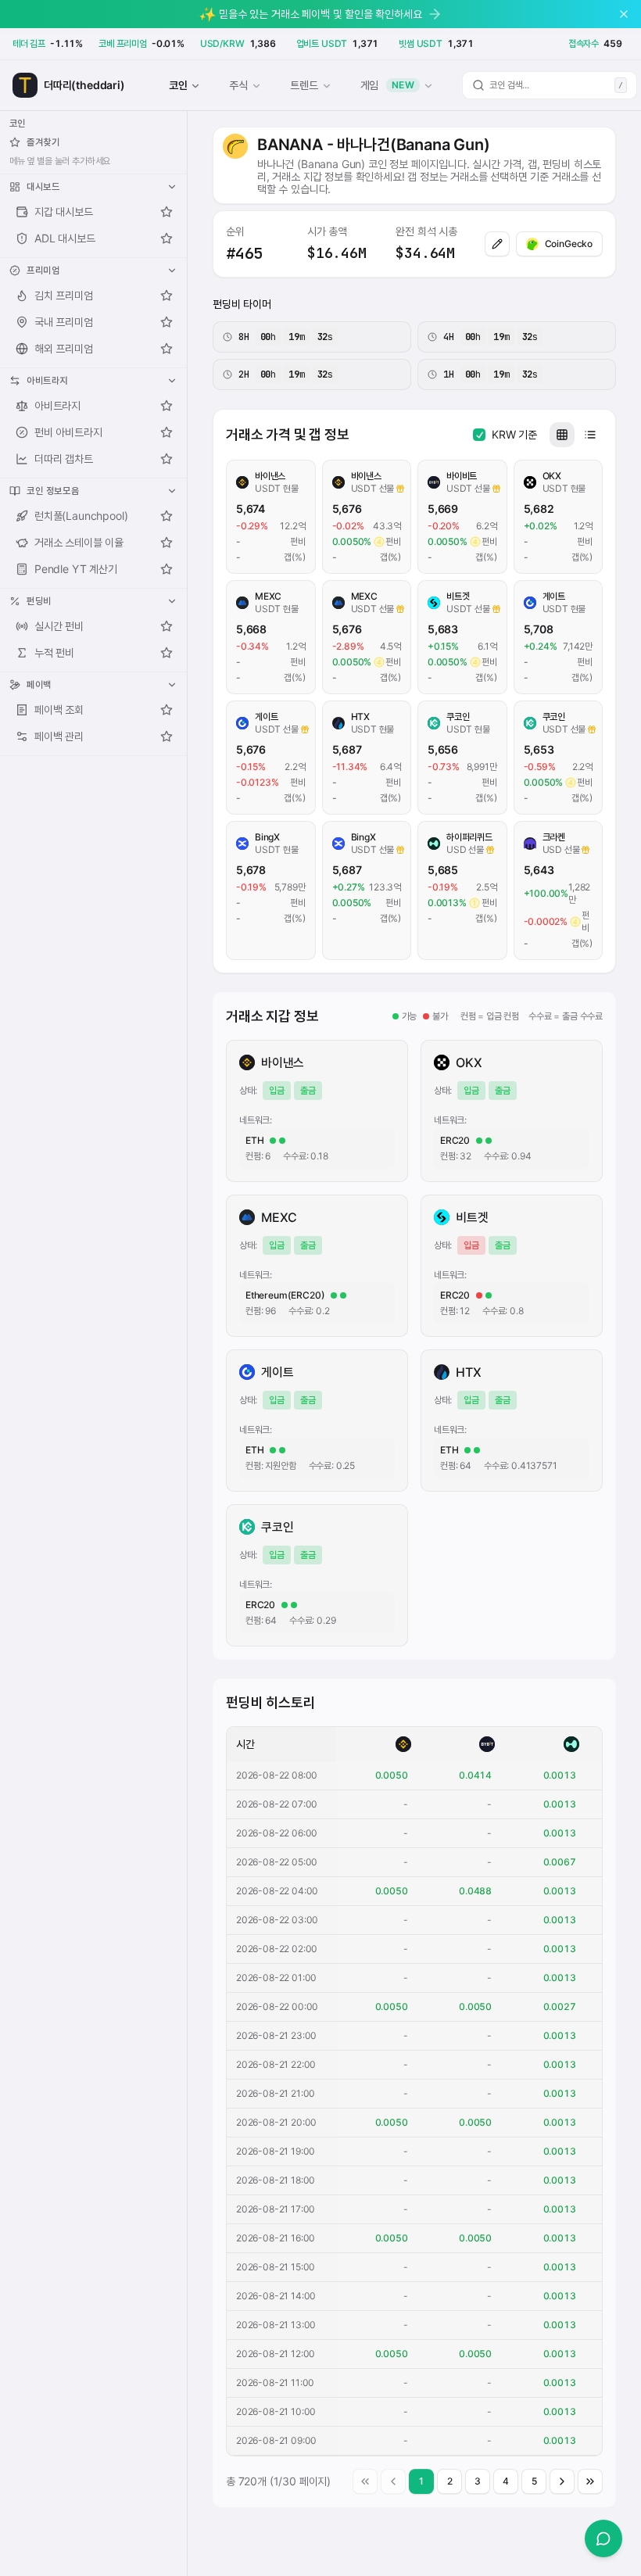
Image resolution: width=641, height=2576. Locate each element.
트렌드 (304, 85)
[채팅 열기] (603, 2538)
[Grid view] (562, 435)
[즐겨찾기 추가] (167, 212)
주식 (238, 85)
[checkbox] (479, 435)
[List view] (590, 435)
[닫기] (624, 14)
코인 (178, 85)
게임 (388, 85)
